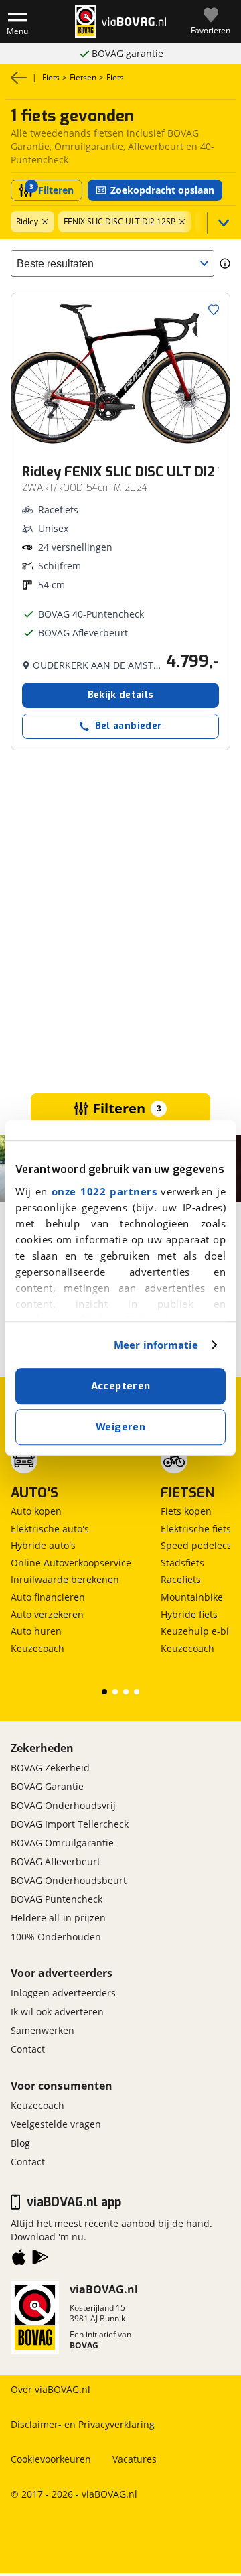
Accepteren (121, 1386)
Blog (20, 2143)
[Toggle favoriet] (214, 310)
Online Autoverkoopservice (71, 1563)
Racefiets (181, 1579)
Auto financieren (48, 1597)
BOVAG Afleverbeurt (56, 1861)
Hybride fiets (189, 1614)
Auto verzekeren (47, 1614)
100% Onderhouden (56, 1937)
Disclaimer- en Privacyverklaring (83, 2424)
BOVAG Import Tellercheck (70, 1824)
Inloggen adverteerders (63, 1993)
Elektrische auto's (50, 1529)
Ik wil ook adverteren (57, 2012)
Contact (28, 2049)
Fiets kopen (186, 1511)
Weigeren (120, 1427)
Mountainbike (192, 1597)
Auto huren (36, 1631)
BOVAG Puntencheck (57, 1899)
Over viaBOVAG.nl (51, 2389)
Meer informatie (156, 1345)
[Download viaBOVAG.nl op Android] (40, 2260)
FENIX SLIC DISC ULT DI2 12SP (119, 221)
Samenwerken (43, 2030)
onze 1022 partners (104, 1191)
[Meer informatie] (225, 263)
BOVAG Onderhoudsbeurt (69, 1880)
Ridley (27, 221)
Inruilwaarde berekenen (65, 1579)
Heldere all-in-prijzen (128, 53)
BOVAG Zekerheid (50, 1768)
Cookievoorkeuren (51, 2459)
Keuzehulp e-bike (200, 1631)
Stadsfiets (182, 1563)
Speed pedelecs (196, 1545)
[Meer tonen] (221, 223)
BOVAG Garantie (47, 1786)
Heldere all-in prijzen (58, 1918)
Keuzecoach (37, 1648)
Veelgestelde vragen (56, 2124)
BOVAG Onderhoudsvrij (63, 1805)
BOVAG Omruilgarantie (62, 1843)
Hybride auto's (43, 1545)
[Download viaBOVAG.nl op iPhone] (19, 2260)
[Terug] (19, 78)
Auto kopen (36, 1511)
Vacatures (135, 2459)
